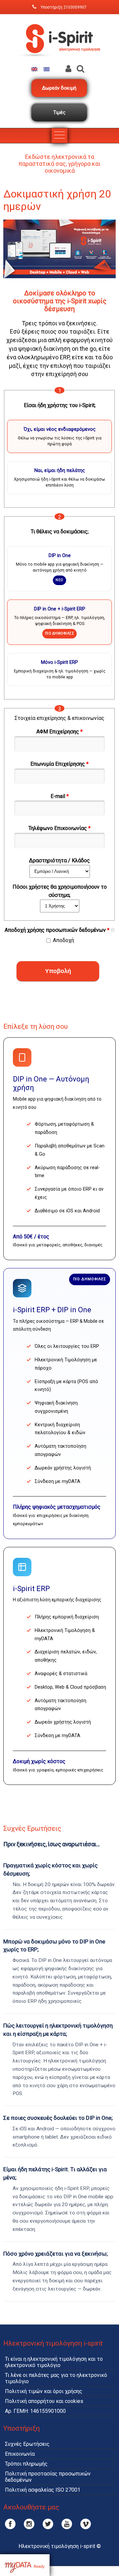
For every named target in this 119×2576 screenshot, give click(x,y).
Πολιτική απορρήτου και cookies (44, 2401)
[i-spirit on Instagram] (29, 2524)
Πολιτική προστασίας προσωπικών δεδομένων (48, 2477)
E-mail (60, 796)
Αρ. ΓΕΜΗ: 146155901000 (35, 2411)
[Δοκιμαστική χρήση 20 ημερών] (47, 69)
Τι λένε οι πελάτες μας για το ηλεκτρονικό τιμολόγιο (56, 2378)
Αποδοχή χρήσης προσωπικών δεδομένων (57, 930)
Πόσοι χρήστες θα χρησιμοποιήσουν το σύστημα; (60, 891)
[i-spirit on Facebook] (10, 2524)
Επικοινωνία (20, 2454)
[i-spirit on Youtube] (67, 2524)
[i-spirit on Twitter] (48, 2524)
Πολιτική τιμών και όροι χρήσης (44, 2391)
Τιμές (59, 112)
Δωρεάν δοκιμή (59, 88)
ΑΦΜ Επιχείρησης (59, 732)
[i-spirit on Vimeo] (86, 2524)
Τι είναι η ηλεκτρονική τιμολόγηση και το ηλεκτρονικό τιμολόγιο (54, 2362)
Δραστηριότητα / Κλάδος (59, 860)
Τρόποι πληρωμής (26, 2464)
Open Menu (59, 136)
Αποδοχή (63, 940)
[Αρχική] (59, 62)
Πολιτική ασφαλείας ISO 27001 (43, 2490)
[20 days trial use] (34, 69)
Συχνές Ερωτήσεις (27, 2444)
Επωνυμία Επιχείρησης (59, 764)
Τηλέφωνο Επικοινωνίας (59, 828)
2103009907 (75, 7)
